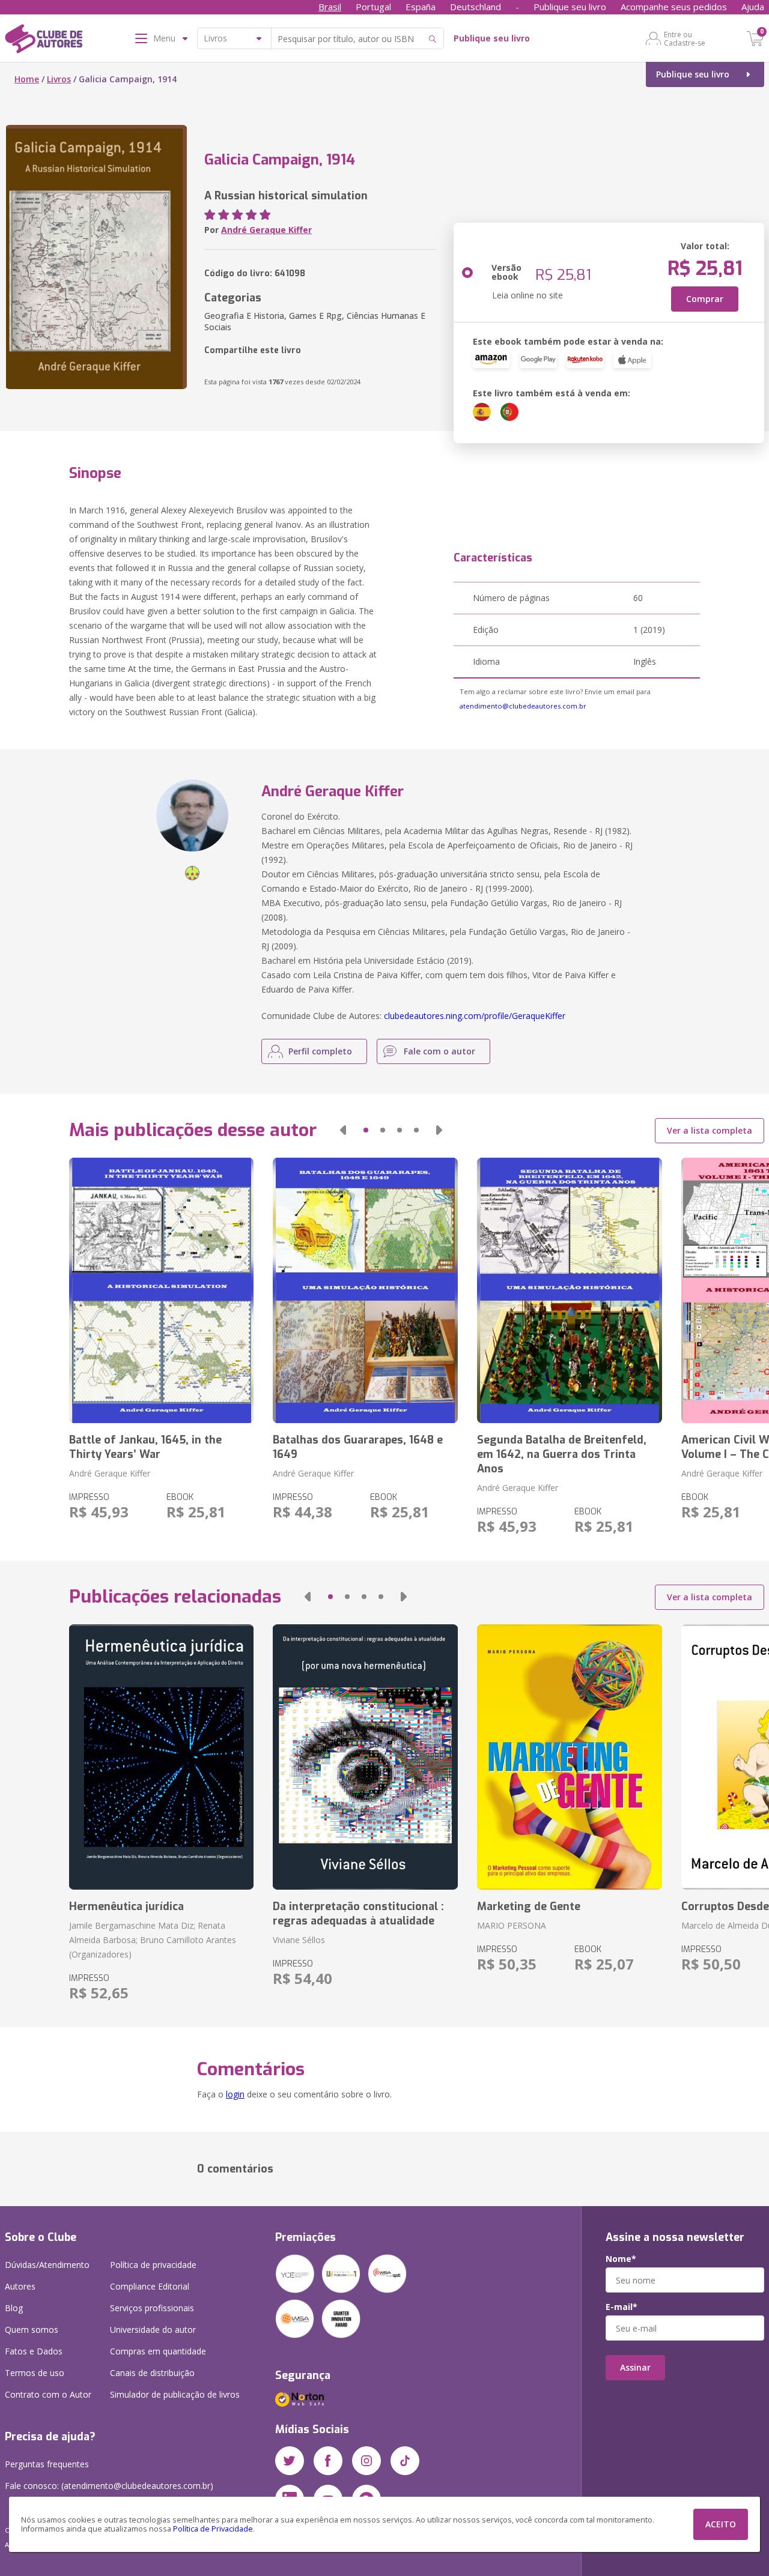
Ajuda (753, 7)
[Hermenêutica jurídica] (162, 1757)
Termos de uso (35, 2373)
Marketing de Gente (529, 1906)
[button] (343, 1130)
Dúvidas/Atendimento (47, 2265)
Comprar (705, 299)
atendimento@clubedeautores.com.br (523, 706)
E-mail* (622, 2307)
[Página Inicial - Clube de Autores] (44, 41)
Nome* (621, 2259)
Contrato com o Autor (48, 2394)
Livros (59, 79)
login (235, 2094)
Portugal (373, 7)
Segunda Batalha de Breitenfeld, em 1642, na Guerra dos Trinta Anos (562, 1454)
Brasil (330, 7)
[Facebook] (328, 2461)
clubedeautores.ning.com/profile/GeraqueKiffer (475, 1016)
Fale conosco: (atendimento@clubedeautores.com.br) (109, 2486)
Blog (14, 2308)
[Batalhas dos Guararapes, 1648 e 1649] (365, 1290)
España (421, 7)
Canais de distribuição (152, 2373)
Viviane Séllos (299, 1940)
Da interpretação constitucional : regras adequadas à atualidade (358, 1914)
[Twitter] (290, 2461)
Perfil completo (320, 1051)
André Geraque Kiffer (266, 230)
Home (27, 79)
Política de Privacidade (213, 2529)
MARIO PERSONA (512, 1925)
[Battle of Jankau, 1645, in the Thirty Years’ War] (162, 1290)
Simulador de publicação (175, 2394)
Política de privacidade (153, 2265)
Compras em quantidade (158, 2351)
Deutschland (476, 7)
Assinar (635, 2367)
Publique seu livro (570, 7)
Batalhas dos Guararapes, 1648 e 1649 (358, 1447)
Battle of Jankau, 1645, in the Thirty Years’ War (145, 1447)
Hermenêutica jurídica (126, 1906)
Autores (20, 2286)
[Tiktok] (405, 2461)
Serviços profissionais (152, 2308)
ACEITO (721, 2524)
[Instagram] (366, 2461)
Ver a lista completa (710, 1130)
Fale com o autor (439, 1051)
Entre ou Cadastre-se (685, 38)
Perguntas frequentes (47, 2464)
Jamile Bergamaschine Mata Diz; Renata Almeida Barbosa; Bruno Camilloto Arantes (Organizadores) (153, 1940)
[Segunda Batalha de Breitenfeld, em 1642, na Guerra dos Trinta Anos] (570, 1290)
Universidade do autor (153, 2330)
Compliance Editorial (150, 2286)
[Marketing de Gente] (570, 1757)
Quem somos (32, 2330)
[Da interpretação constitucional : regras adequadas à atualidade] (365, 1757)
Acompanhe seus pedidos (674, 7)
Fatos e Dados (34, 2351)
